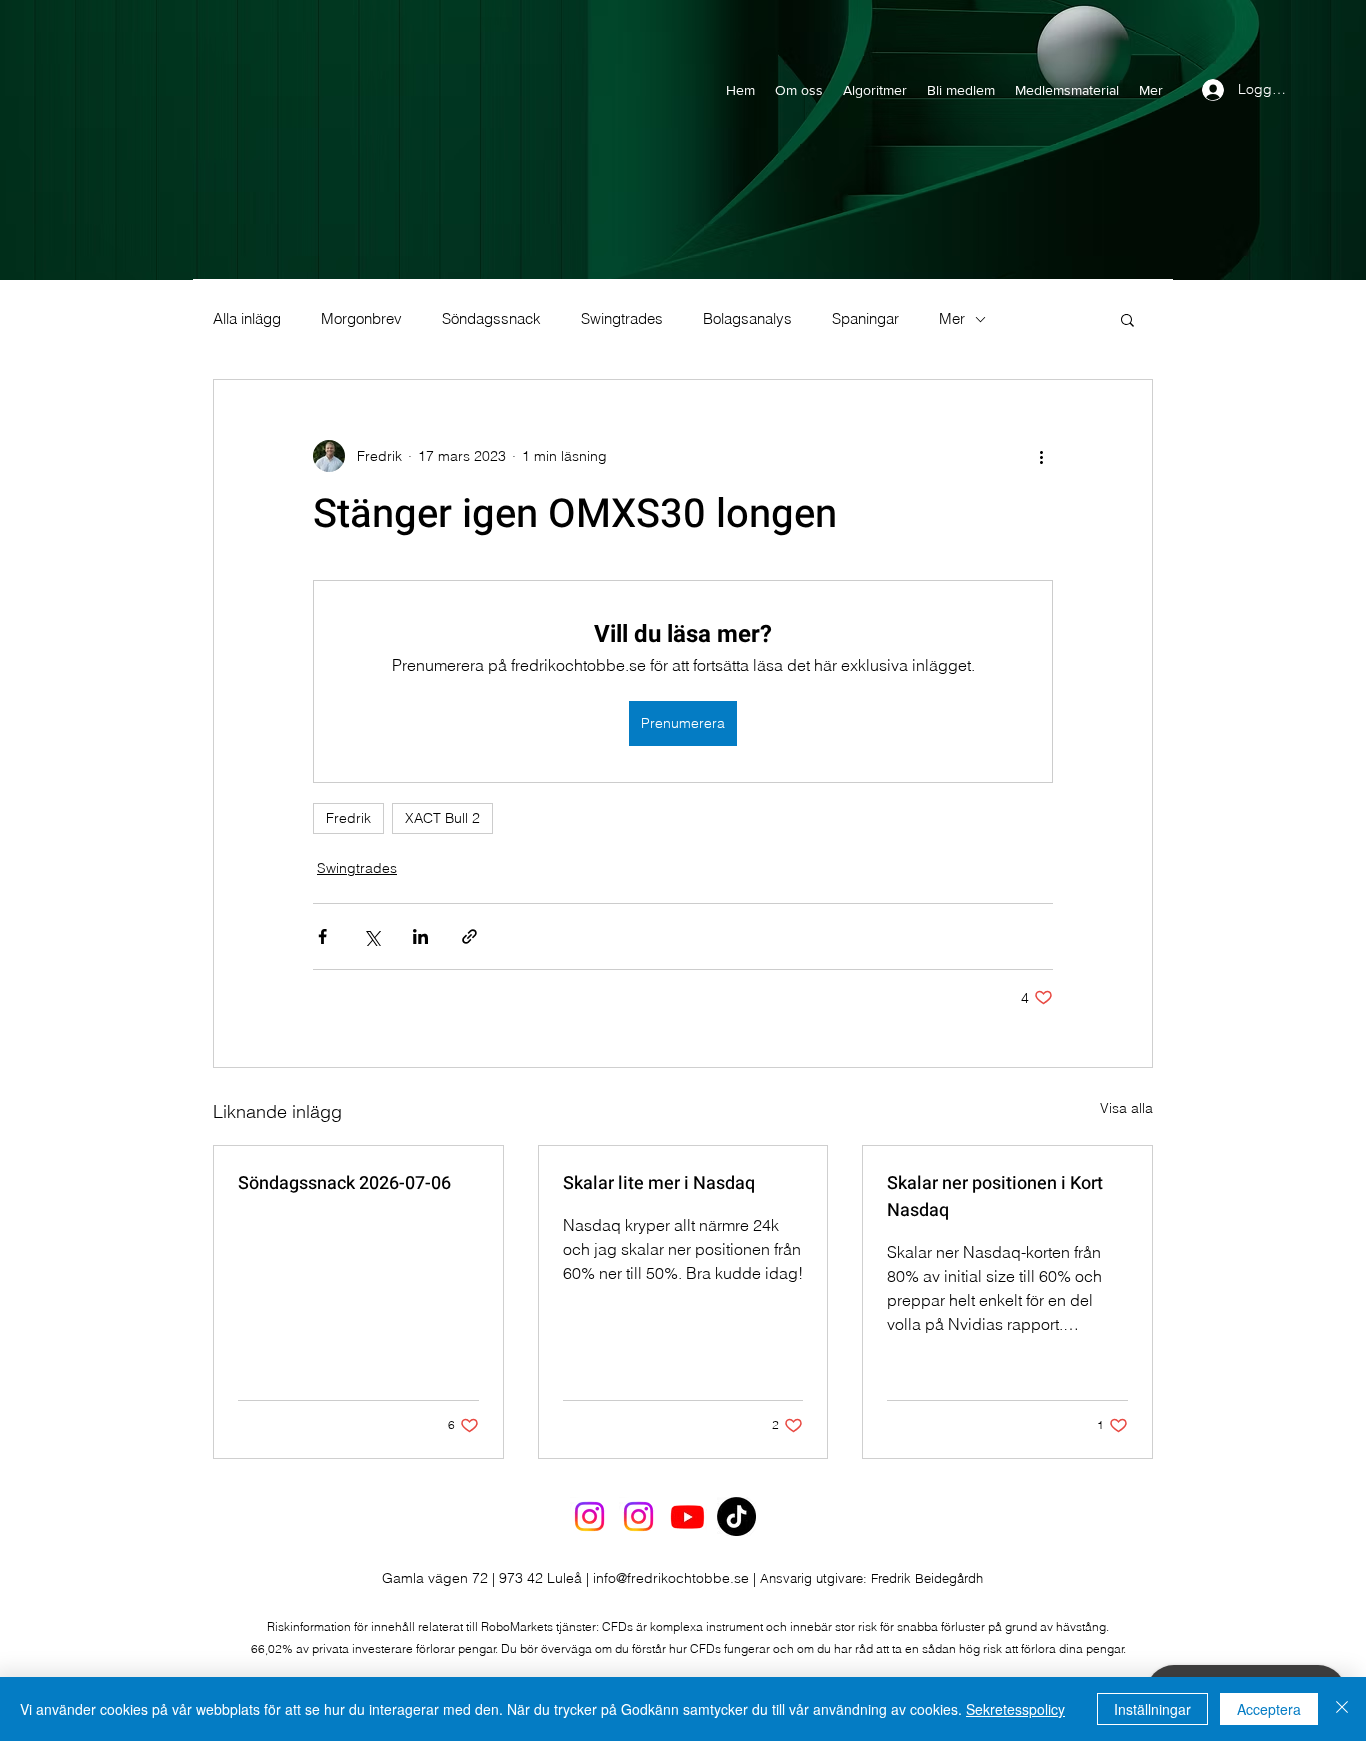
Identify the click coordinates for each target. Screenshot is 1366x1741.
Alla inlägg (247, 319)
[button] (1127, 319)
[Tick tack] (736, 1516)
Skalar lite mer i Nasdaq (659, 1183)
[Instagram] (589, 1516)
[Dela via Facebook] (322, 936)
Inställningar (1152, 1709)
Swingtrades (622, 319)
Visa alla (1126, 1108)
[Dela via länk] (469, 936)
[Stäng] (1342, 1709)
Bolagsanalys (747, 319)
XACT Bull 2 (442, 818)
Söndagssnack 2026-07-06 (344, 1183)
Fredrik (348, 818)
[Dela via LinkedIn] (420, 936)
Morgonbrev (361, 319)
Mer (952, 319)
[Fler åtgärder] (1041, 456)
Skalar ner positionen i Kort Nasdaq (995, 1197)
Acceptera (1269, 1709)
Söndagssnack (491, 319)
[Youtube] (687, 1516)
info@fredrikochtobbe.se (671, 1578)
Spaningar (865, 319)
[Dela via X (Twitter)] (371, 936)
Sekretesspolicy (1015, 1709)
